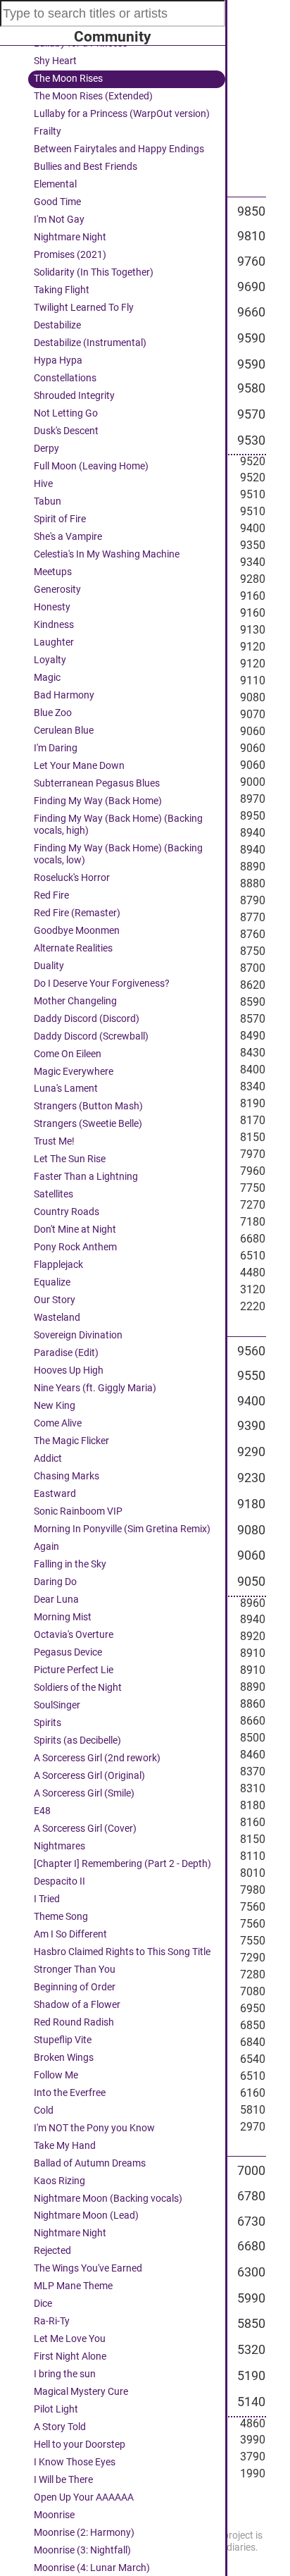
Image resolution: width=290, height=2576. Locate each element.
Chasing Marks (67, 1476)
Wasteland (57, 1318)
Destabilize (57, 325)
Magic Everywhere (74, 1072)
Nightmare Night (70, 237)
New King (55, 1406)
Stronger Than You (75, 1970)
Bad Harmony (64, 695)
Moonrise (54, 2515)
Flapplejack (58, 1265)
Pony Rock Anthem (75, 1247)
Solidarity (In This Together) (94, 272)
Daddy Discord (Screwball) (91, 1036)
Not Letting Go (66, 413)
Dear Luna (56, 1600)
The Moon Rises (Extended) (93, 96)
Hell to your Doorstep (80, 2445)
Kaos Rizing (59, 2181)
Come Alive (58, 1423)
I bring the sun (65, 2374)
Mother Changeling (75, 1001)
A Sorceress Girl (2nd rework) (97, 1758)
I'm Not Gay (59, 220)
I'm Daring (56, 748)
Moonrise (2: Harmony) (84, 2533)
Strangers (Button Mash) (88, 1106)
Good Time (57, 202)
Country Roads (67, 1212)
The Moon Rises (68, 79)
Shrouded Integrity (74, 396)
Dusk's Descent (66, 431)
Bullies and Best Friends (86, 167)
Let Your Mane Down (79, 766)
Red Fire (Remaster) (77, 913)
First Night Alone (70, 2356)
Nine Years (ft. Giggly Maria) (95, 1388)
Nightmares (59, 1846)
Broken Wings (64, 2058)
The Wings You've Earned (88, 2268)
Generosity (57, 590)
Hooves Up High (69, 1370)
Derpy (46, 449)
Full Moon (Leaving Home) (91, 466)
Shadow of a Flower (77, 2005)
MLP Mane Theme (73, 2286)
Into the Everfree (70, 2093)
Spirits (48, 1723)
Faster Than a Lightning (86, 1177)
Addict (48, 1459)
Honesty (52, 607)
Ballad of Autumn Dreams (90, 2163)
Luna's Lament (66, 1089)
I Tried (47, 1899)
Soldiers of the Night (78, 1688)
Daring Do (55, 1582)
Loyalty (50, 660)
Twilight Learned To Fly (84, 308)
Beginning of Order (75, 1987)
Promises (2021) (70, 255)
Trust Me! (54, 1141)
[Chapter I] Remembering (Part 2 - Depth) (122, 1864)
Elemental (55, 184)
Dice (43, 2304)
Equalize (52, 1282)
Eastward (55, 1494)
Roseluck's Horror (72, 878)
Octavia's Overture (74, 1635)
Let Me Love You (70, 2339)
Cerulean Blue (64, 731)
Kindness (54, 625)
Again (46, 1547)
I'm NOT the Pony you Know (94, 2128)
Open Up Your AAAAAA (84, 2497)
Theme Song (61, 1917)
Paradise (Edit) (66, 1353)
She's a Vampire (68, 537)
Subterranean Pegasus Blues (97, 783)
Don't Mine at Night (75, 1230)
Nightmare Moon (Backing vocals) (108, 2199)
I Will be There (63, 2480)
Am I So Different (70, 1934)
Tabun (48, 501)
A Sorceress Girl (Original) (89, 1776)
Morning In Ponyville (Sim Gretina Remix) (122, 1529)
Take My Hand (65, 2146)
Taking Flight (62, 290)
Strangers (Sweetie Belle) (88, 1124)
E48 (42, 1811)
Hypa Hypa (58, 360)
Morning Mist (63, 1617)
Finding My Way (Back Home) (98, 801)
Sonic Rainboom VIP (78, 1511)
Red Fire (51, 895)
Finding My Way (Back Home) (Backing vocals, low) (118, 854)
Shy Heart (55, 61)
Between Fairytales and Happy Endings (119, 149)
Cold (44, 2110)
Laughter (54, 642)
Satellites (53, 1194)
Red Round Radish (74, 2022)
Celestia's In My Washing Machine (107, 554)
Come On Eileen (68, 1054)
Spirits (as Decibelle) (77, 1740)
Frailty (48, 131)
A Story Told (60, 2427)
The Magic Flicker (71, 1441)
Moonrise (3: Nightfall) (82, 2550)
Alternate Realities (73, 948)
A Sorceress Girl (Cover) (85, 1829)
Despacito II (59, 1881)
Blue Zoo (53, 713)
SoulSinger (57, 1705)
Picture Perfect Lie (74, 1670)
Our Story (55, 1300)
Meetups (53, 572)
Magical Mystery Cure (81, 2392)
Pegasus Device (68, 1652)
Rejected (52, 2251)
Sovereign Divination (78, 1335)
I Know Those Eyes (75, 2462)
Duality (49, 966)
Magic (47, 678)
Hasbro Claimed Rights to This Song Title (122, 1952)
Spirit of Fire (60, 519)
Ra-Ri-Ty (52, 2321)
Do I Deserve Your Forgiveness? (102, 984)
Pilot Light (56, 2409)
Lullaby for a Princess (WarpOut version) (122, 114)
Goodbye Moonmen (77, 931)
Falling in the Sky (70, 1564)
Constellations (65, 378)
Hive (43, 484)
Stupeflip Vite (63, 2040)
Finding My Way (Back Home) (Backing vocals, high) (118, 825)
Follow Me (56, 2075)
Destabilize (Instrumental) (90, 343)
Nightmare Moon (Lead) (86, 2216)
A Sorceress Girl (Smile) (84, 1793)
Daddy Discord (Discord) (87, 1019)
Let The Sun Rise (70, 1159)
